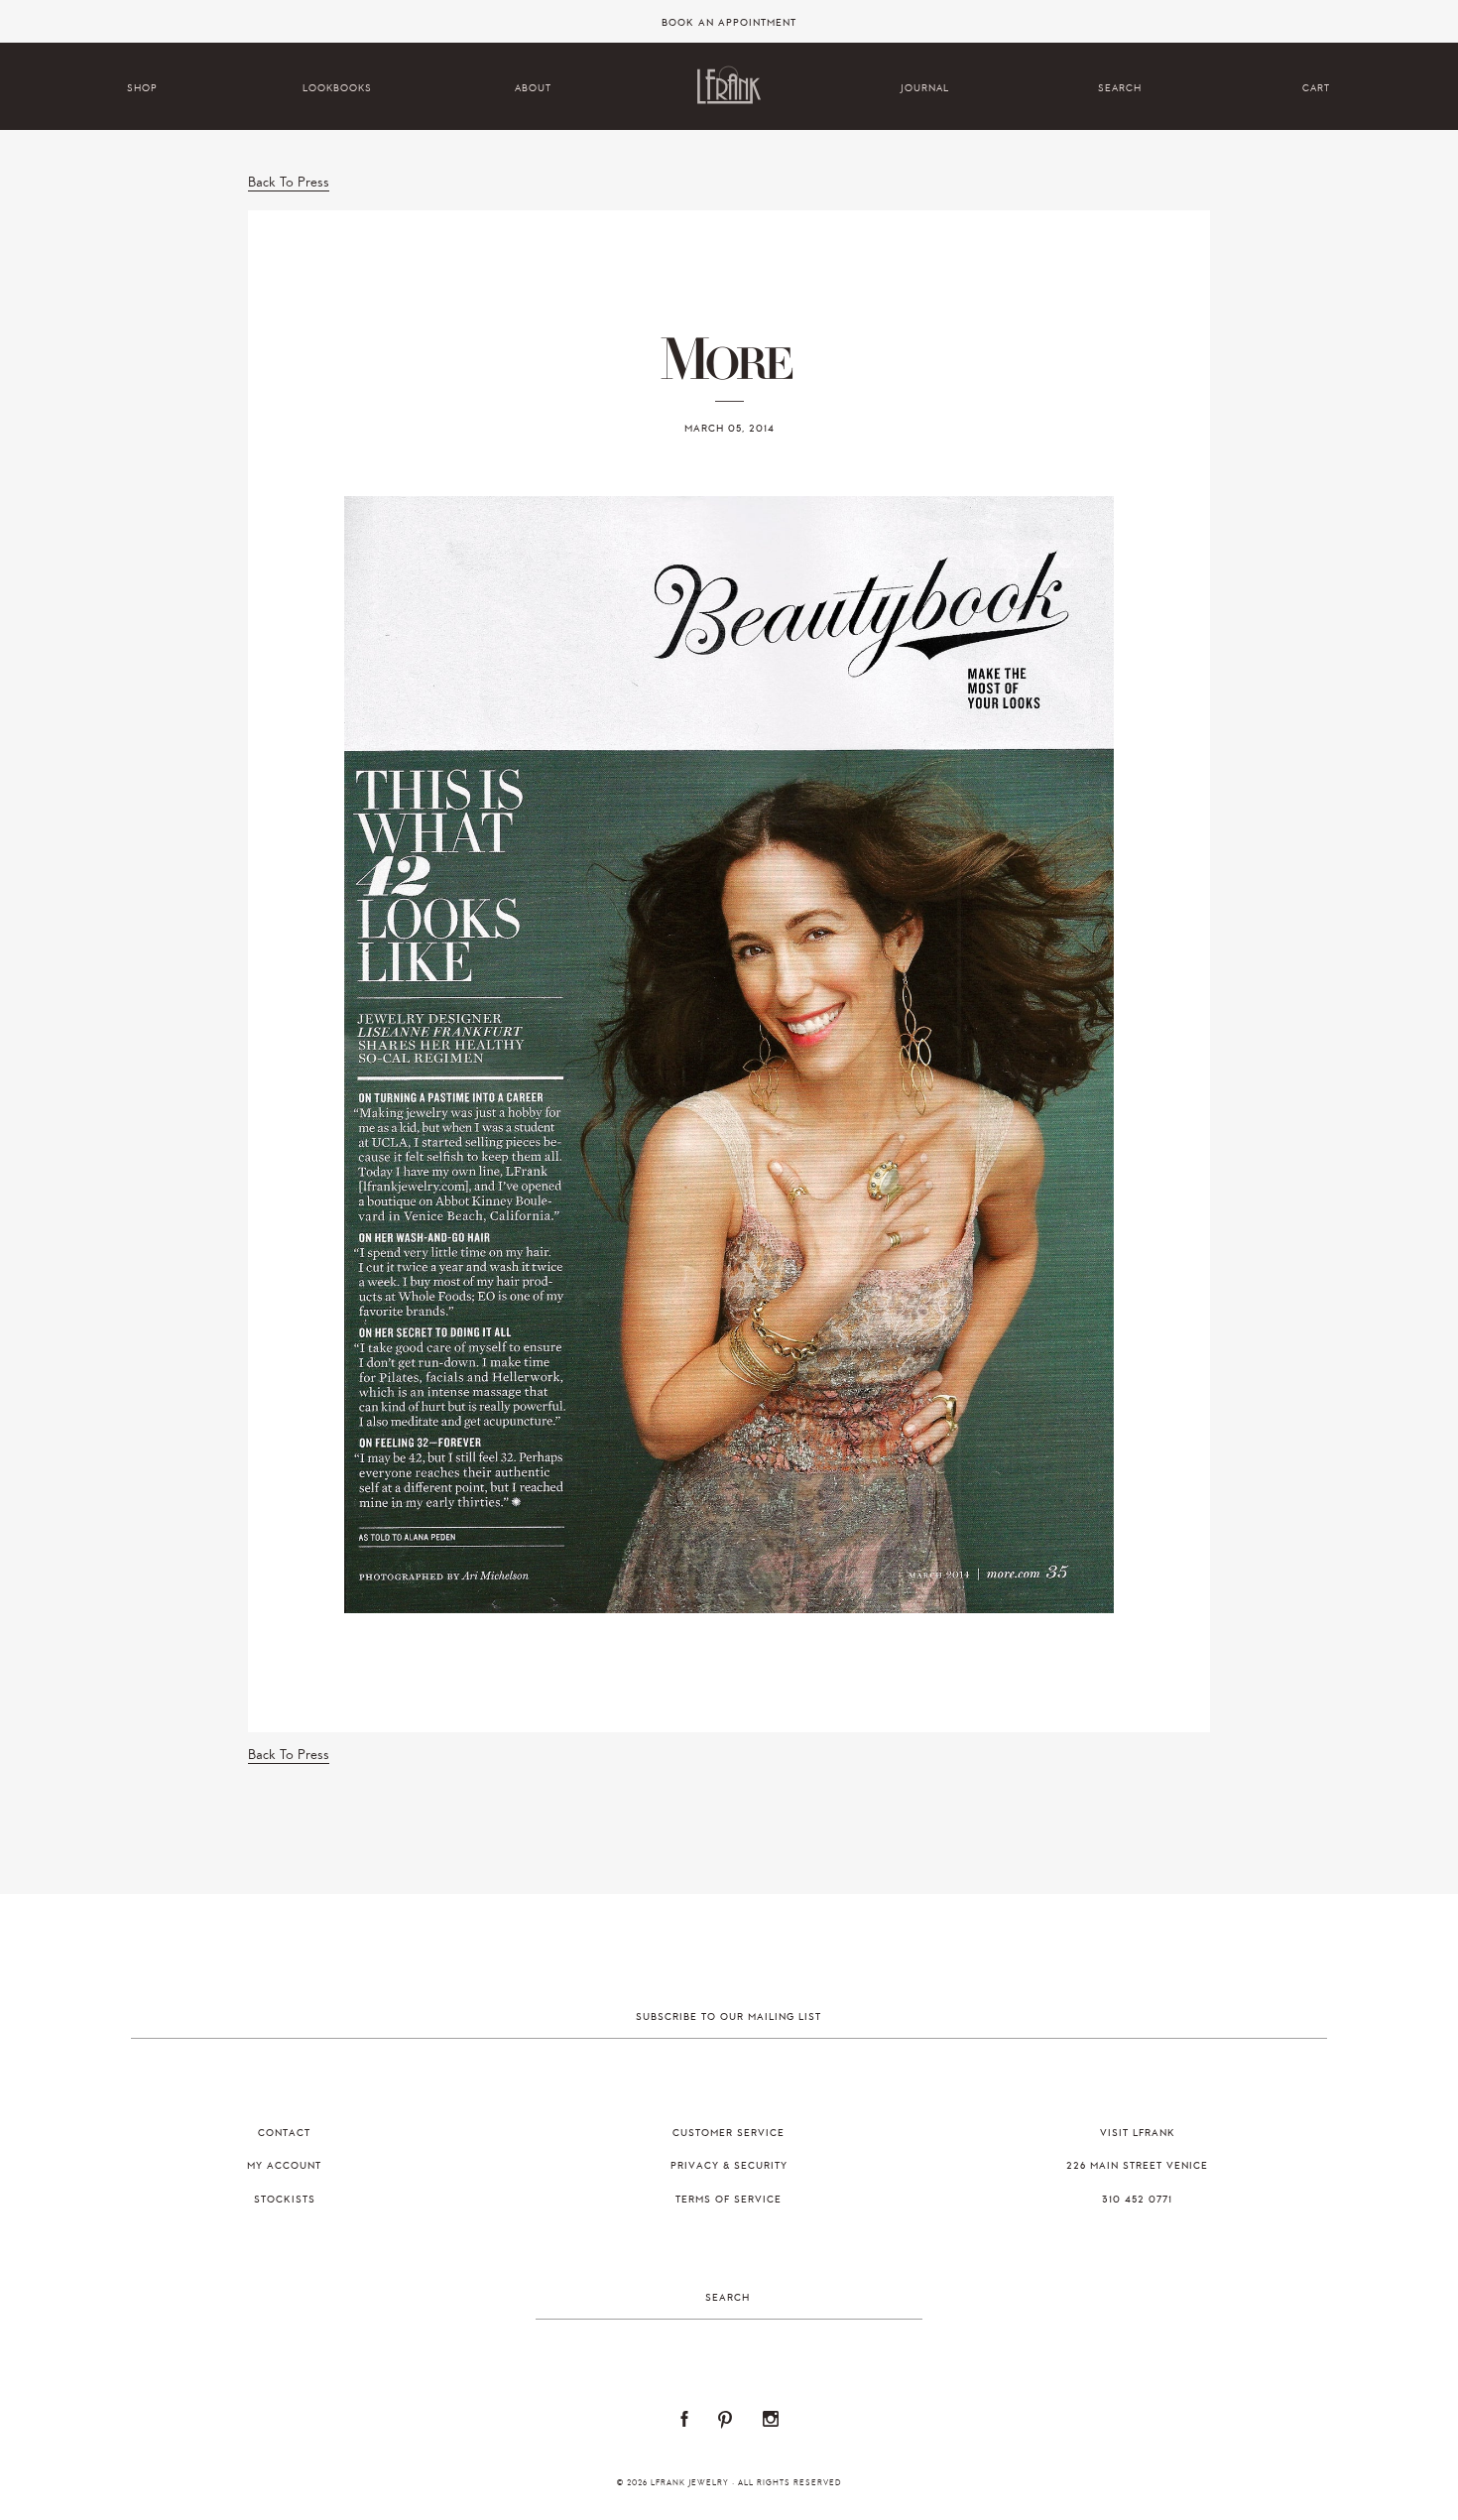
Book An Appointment (729, 23)
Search (1120, 88)
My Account (284, 2166)
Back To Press (289, 182)
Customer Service (729, 2133)
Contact (284, 2133)
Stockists (285, 2200)
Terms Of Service (729, 2200)
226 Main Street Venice (1137, 2166)
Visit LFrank (1138, 2133)
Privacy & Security (729, 2166)
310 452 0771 (1137, 2200)
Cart (1316, 88)
